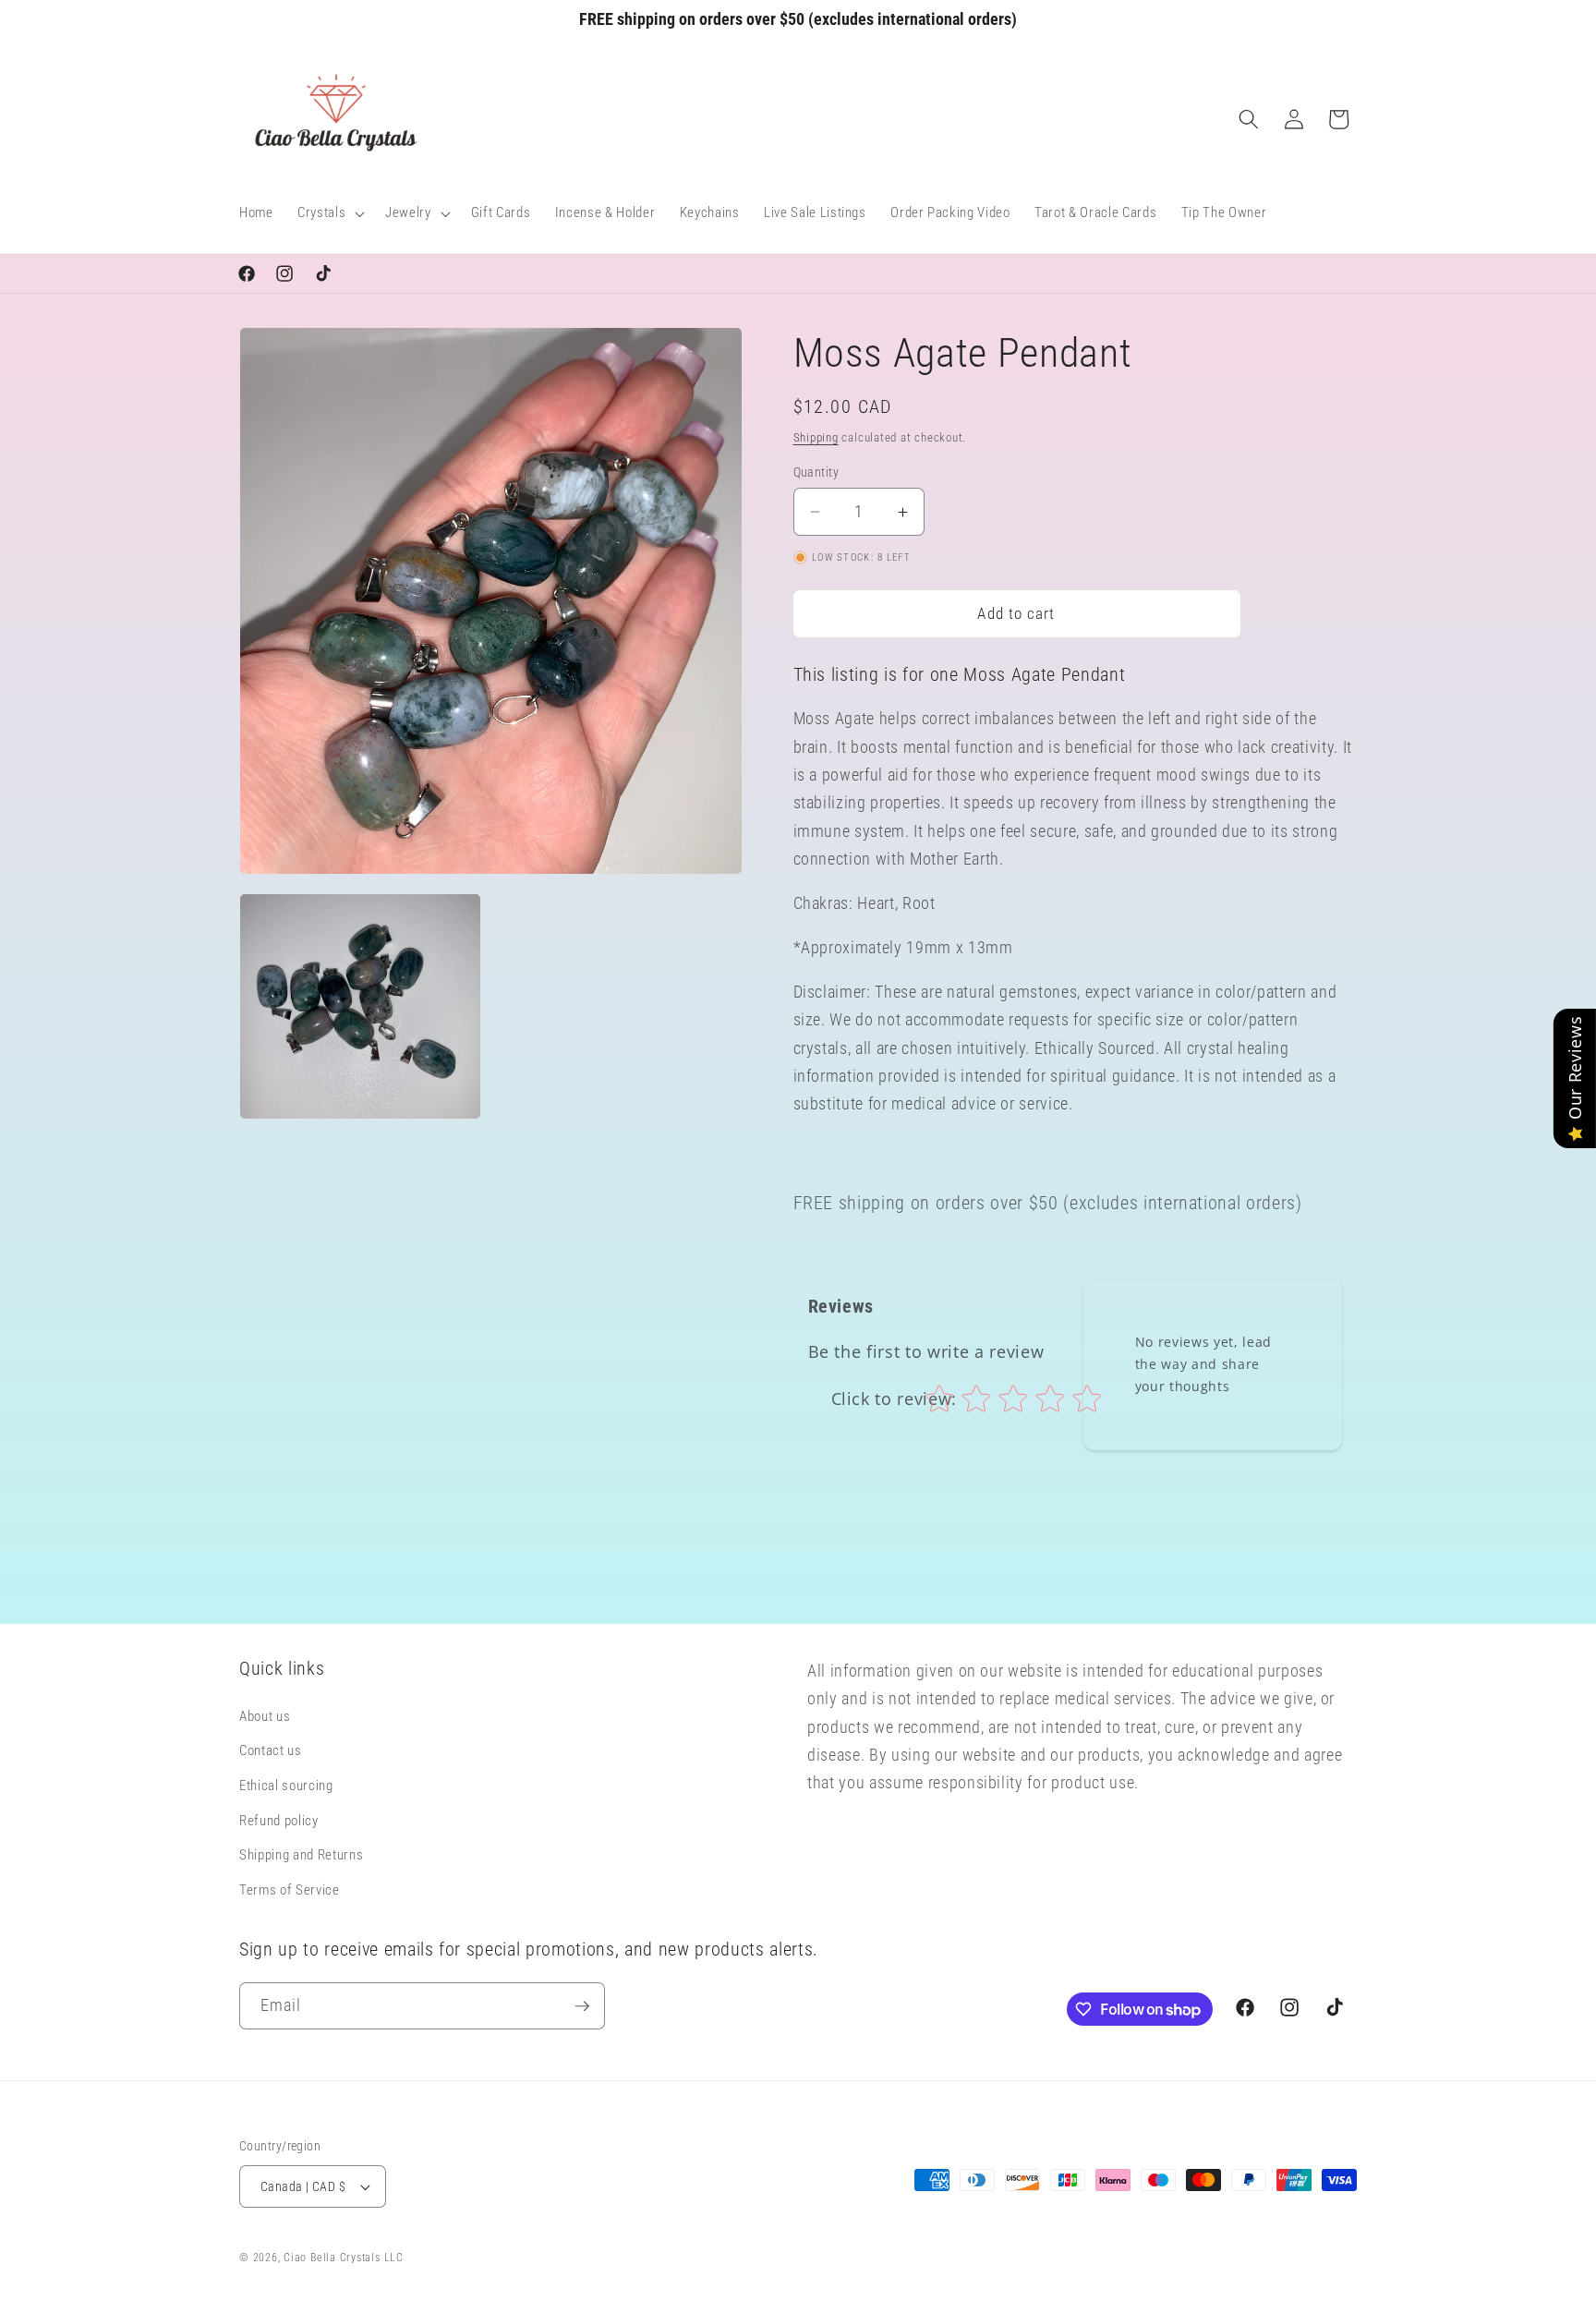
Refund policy (279, 1821)
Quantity (816, 472)
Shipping (816, 437)
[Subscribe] (582, 2006)
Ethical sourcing (286, 1786)
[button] (329, 213)
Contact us (271, 1750)
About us (265, 1716)
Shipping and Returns (301, 1855)
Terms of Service (290, 1890)
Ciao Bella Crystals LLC (344, 2258)
